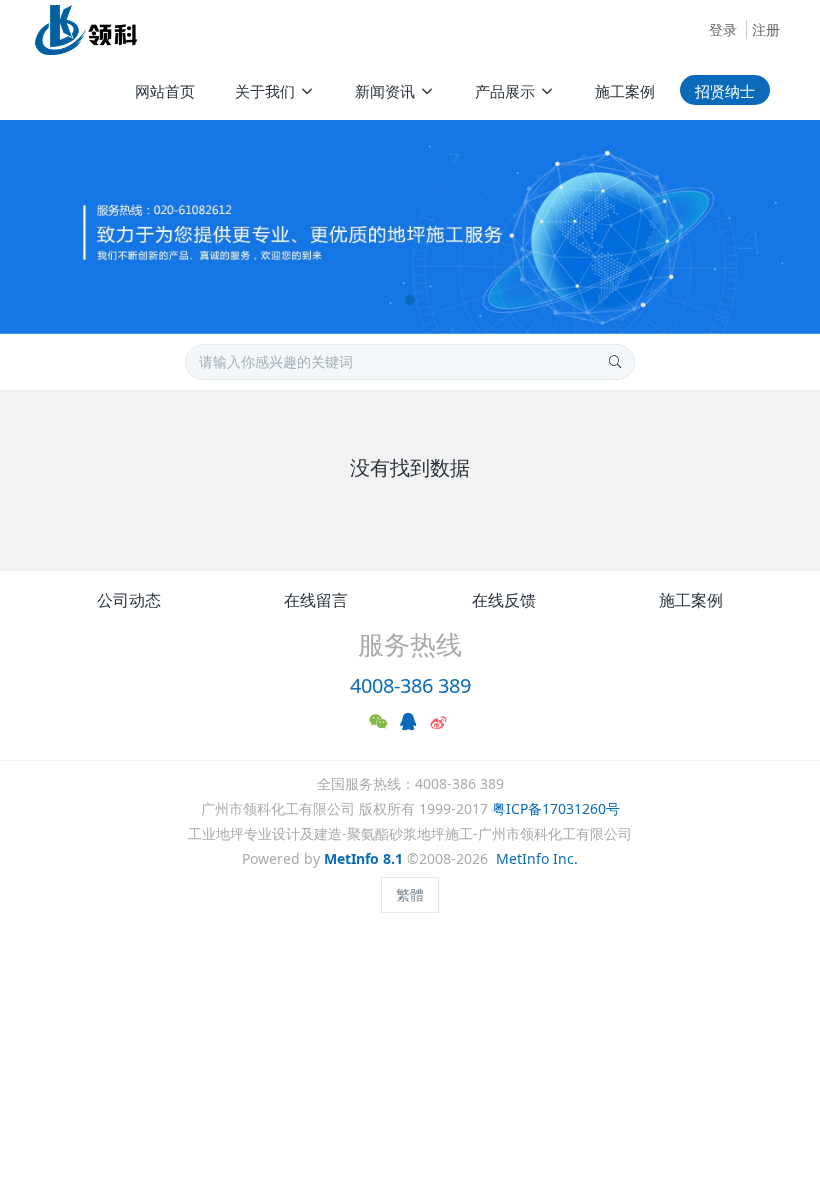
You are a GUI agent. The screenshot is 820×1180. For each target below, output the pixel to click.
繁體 (410, 894)
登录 (723, 29)
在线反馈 (504, 600)
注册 (766, 29)
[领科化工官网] (86, 30)
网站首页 (165, 91)
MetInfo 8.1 (363, 858)
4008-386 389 (410, 685)
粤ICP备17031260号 (556, 808)
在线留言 (316, 600)
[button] (41, 227)
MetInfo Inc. (537, 858)
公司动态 (129, 600)
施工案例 (691, 600)
